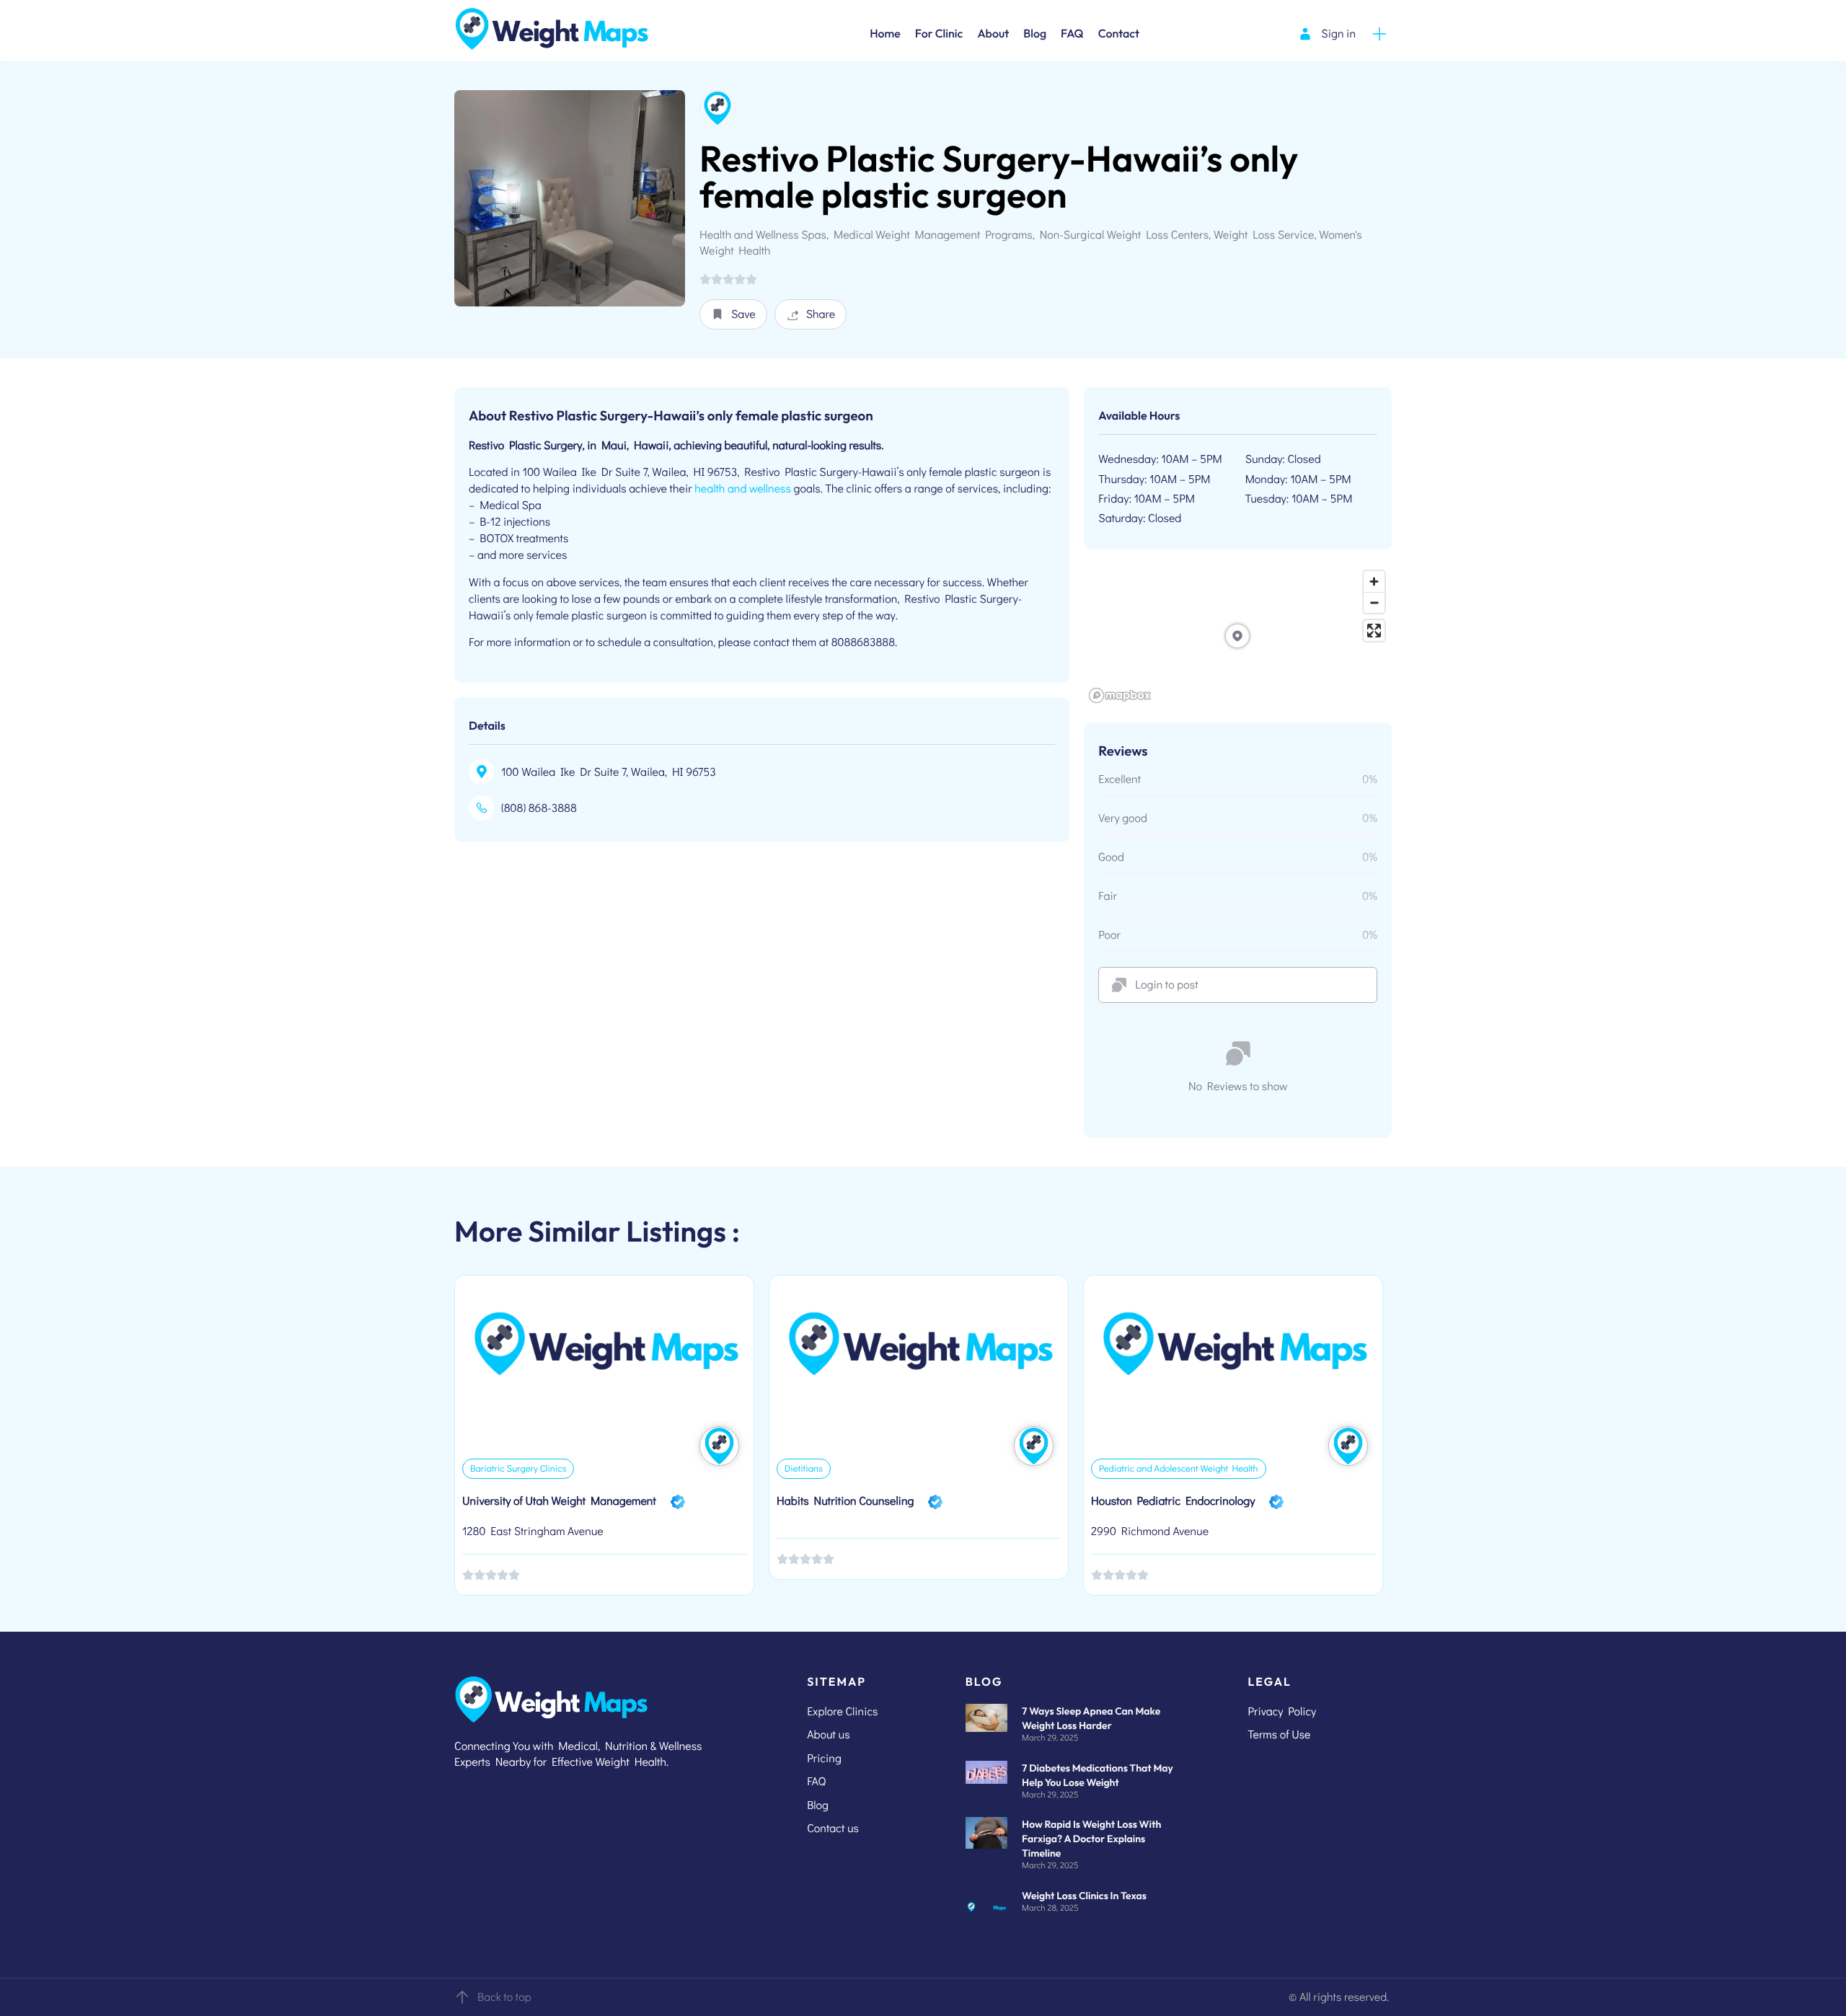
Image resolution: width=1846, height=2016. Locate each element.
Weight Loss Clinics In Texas (1084, 1896)
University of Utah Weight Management (559, 1501)
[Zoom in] (1374, 582)
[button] (733, 314)
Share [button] (821, 314)
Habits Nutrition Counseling (845, 1501)
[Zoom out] (1374, 602)
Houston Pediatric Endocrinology (1173, 1501)
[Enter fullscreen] (1374, 631)
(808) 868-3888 (539, 808)
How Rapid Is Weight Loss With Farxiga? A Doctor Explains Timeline (1091, 1839)
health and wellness (743, 488)
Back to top (504, 1997)
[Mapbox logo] (1120, 695)
